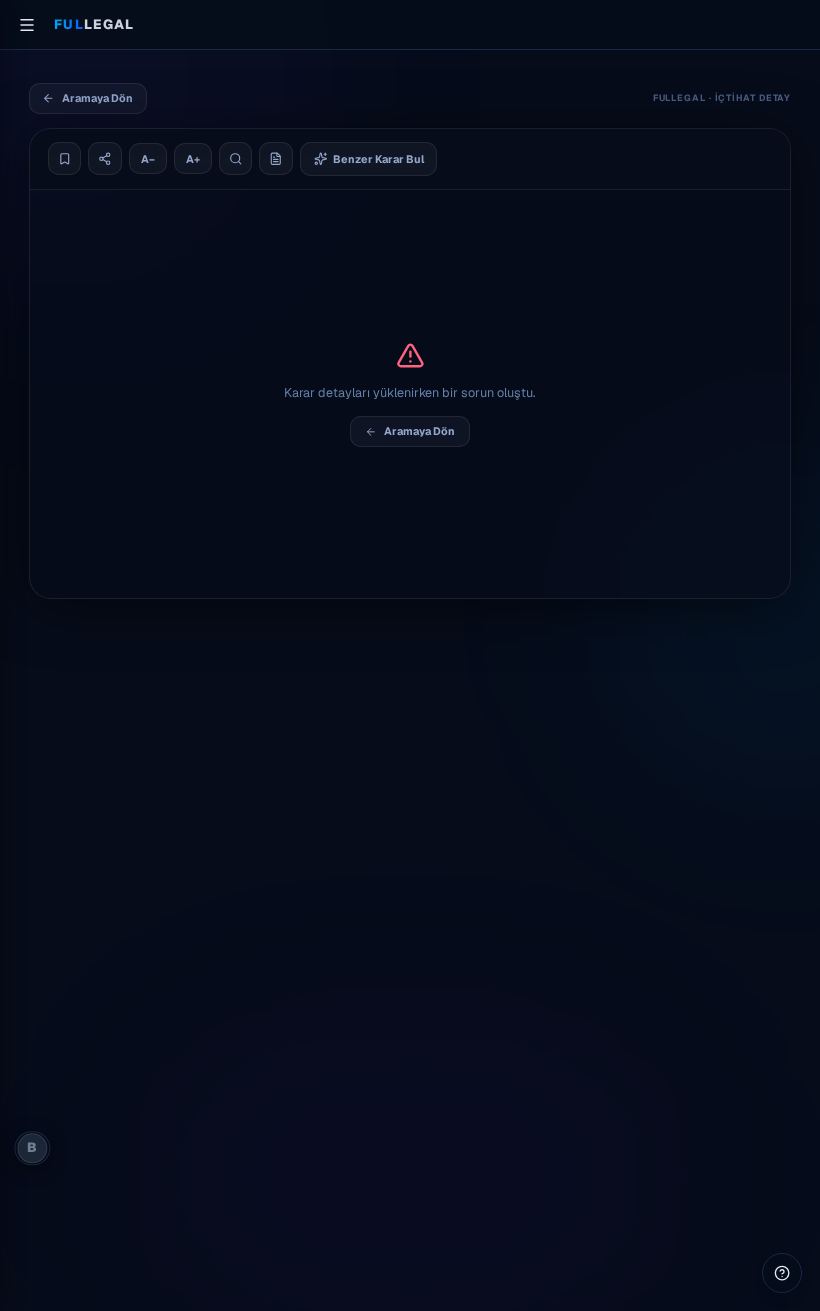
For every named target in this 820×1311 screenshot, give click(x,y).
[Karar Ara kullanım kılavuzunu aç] (782, 1273)
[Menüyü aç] (27, 25)
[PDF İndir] (276, 159)
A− (148, 159)
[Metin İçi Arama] (236, 159)
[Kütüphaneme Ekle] (65, 159)
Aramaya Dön (97, 98)
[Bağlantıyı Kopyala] (105, 159)
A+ (193, 159)
